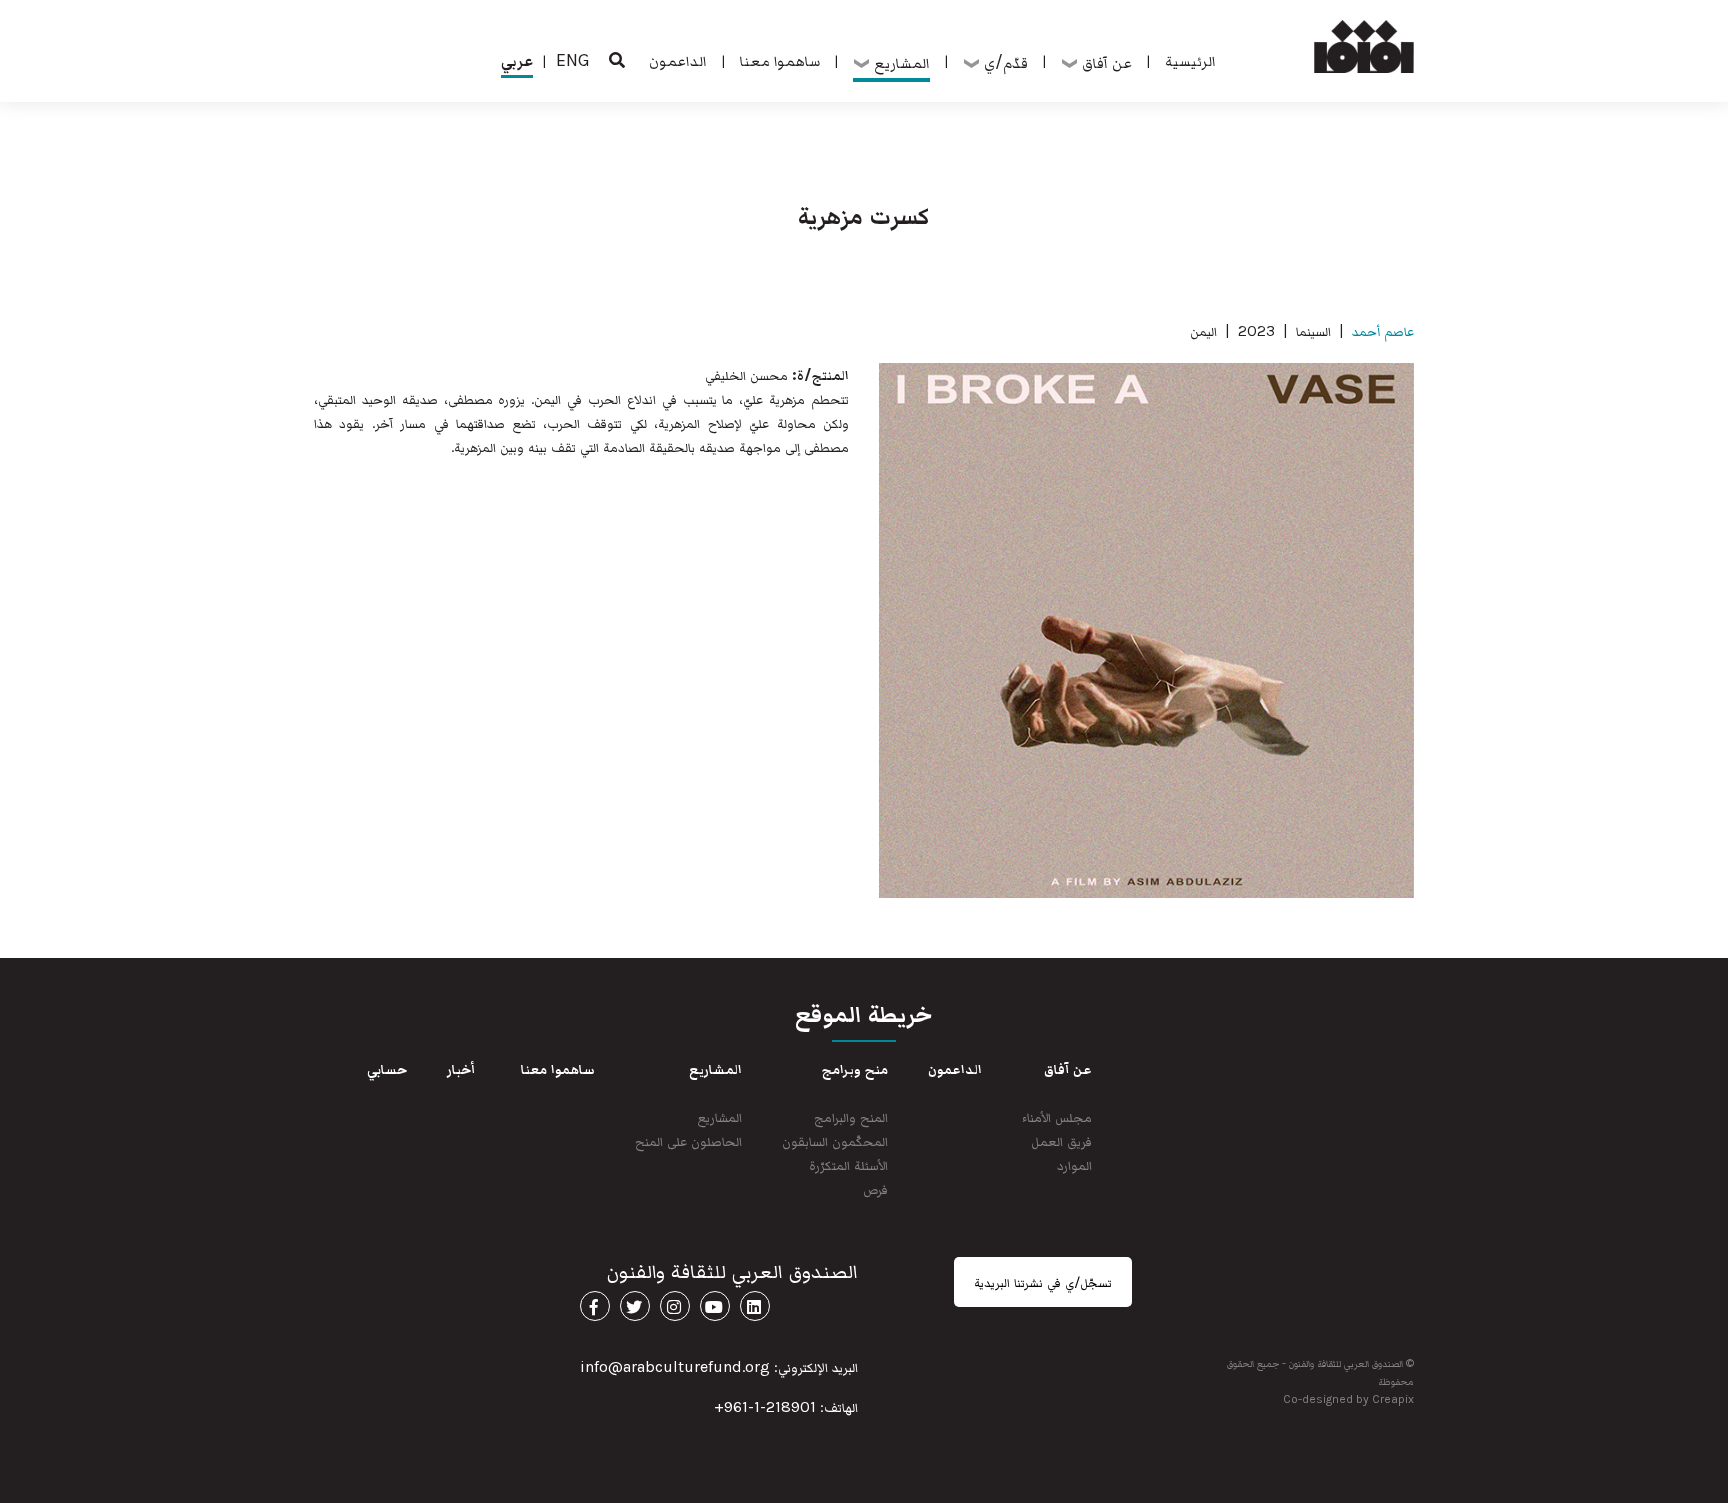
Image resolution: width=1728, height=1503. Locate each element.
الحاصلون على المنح (688, 1140)
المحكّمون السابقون (835, 1140)
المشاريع (720, 1116)
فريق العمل (1061, 1140)
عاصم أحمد (1383, 330)
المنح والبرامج (851, 1116)
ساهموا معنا (780, 60)
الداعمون (678, 60)
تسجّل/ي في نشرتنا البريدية (1043, 1282)
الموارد (1074, 1164)
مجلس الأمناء (1057, 1116)
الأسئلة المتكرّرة (848, 1164)
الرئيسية (1190, 60)
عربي (517, 60)
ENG (573, 60)
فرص (875, 1188)
